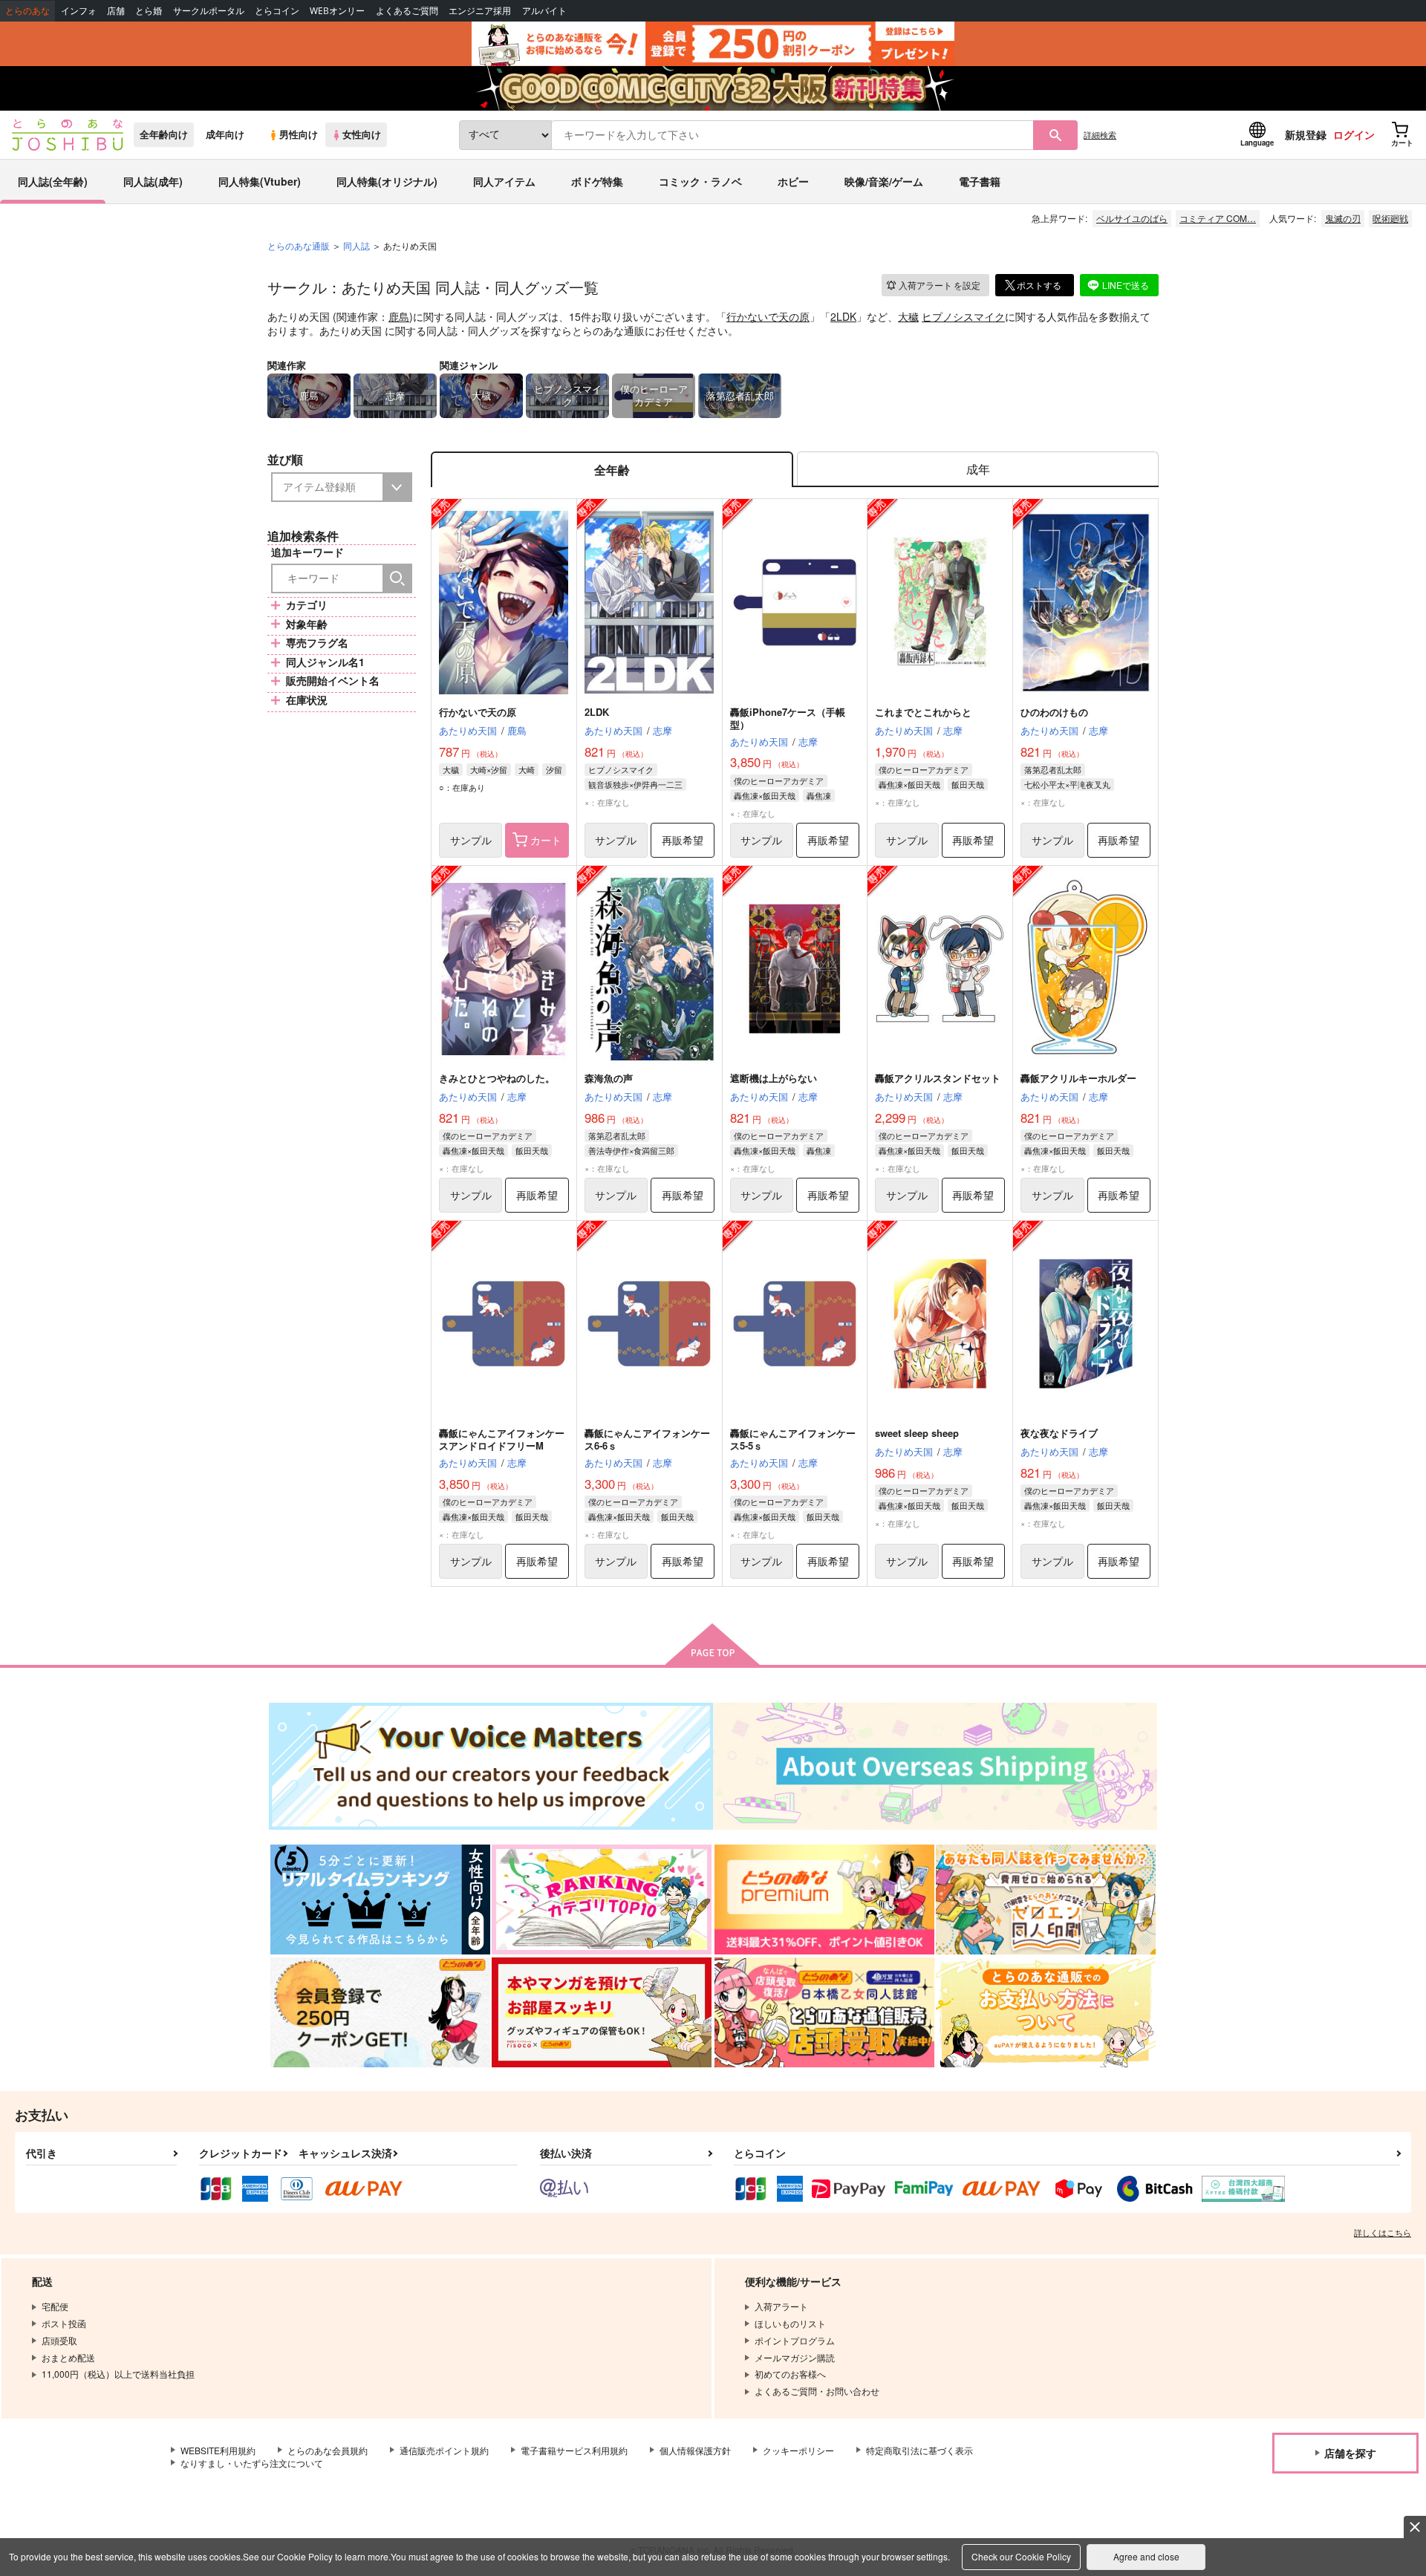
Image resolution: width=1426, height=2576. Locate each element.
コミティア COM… (1218, 218)
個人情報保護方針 (695, 2450)
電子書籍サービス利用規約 (574, 2450)
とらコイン (277, 11)
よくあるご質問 (407, 11)
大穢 (908, 316)
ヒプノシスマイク (963, 316)
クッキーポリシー (798, 2450)
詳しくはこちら (1383, 2232)
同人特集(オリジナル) (387, 181)
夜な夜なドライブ (1059, 1433)
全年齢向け (164, 134)
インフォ (79, 11)
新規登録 (1306, 134)
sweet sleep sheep (917, 1433)
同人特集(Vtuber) (260, 181)
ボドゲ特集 (597, 181)
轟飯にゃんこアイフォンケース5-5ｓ (793, 1439)
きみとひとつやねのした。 (497, 1078)
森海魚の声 (609, 1078)
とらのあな (27, 11)
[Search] (397, 578)
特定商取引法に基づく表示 (919, 2450)
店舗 (116, 11)
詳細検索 (1100, 134)
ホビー (793, 181)
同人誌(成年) (153, 181)
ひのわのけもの (1054, 712)
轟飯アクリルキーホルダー (1078, 1078)
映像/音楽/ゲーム (884, 181)
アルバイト (544, 11)
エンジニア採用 (480, 11)
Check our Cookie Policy (1021, 2556)
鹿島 (399, 316)
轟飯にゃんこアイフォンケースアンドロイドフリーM (502, 1439)
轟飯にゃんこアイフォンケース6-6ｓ (647, 1439)
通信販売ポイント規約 (444, 2450)
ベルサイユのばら (1132, 218)
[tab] (978, 470)
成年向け (225, 134)
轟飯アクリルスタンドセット (938, 1078)
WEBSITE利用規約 (218, 2450)
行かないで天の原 (768, 316)
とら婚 (149, 11)
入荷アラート (940, 285)
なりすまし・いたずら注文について (252, 2463)
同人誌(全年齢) (53, 181)
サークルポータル (209, 11)
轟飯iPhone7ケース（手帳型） (788, 718)
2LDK (843, 316)
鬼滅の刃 (1343, 218)
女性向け (362, 134)
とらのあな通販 (299, 245)
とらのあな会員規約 (328, 2450)
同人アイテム (504, 181)
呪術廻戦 (1390, 218)
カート (546, 840)
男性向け (299, 134)
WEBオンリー (337, 11)
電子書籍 (980, 181)
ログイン (1354, 134)
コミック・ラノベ (700, 181)
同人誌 (356, 245)
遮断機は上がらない (774, 1078)
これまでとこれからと (923, 712)
